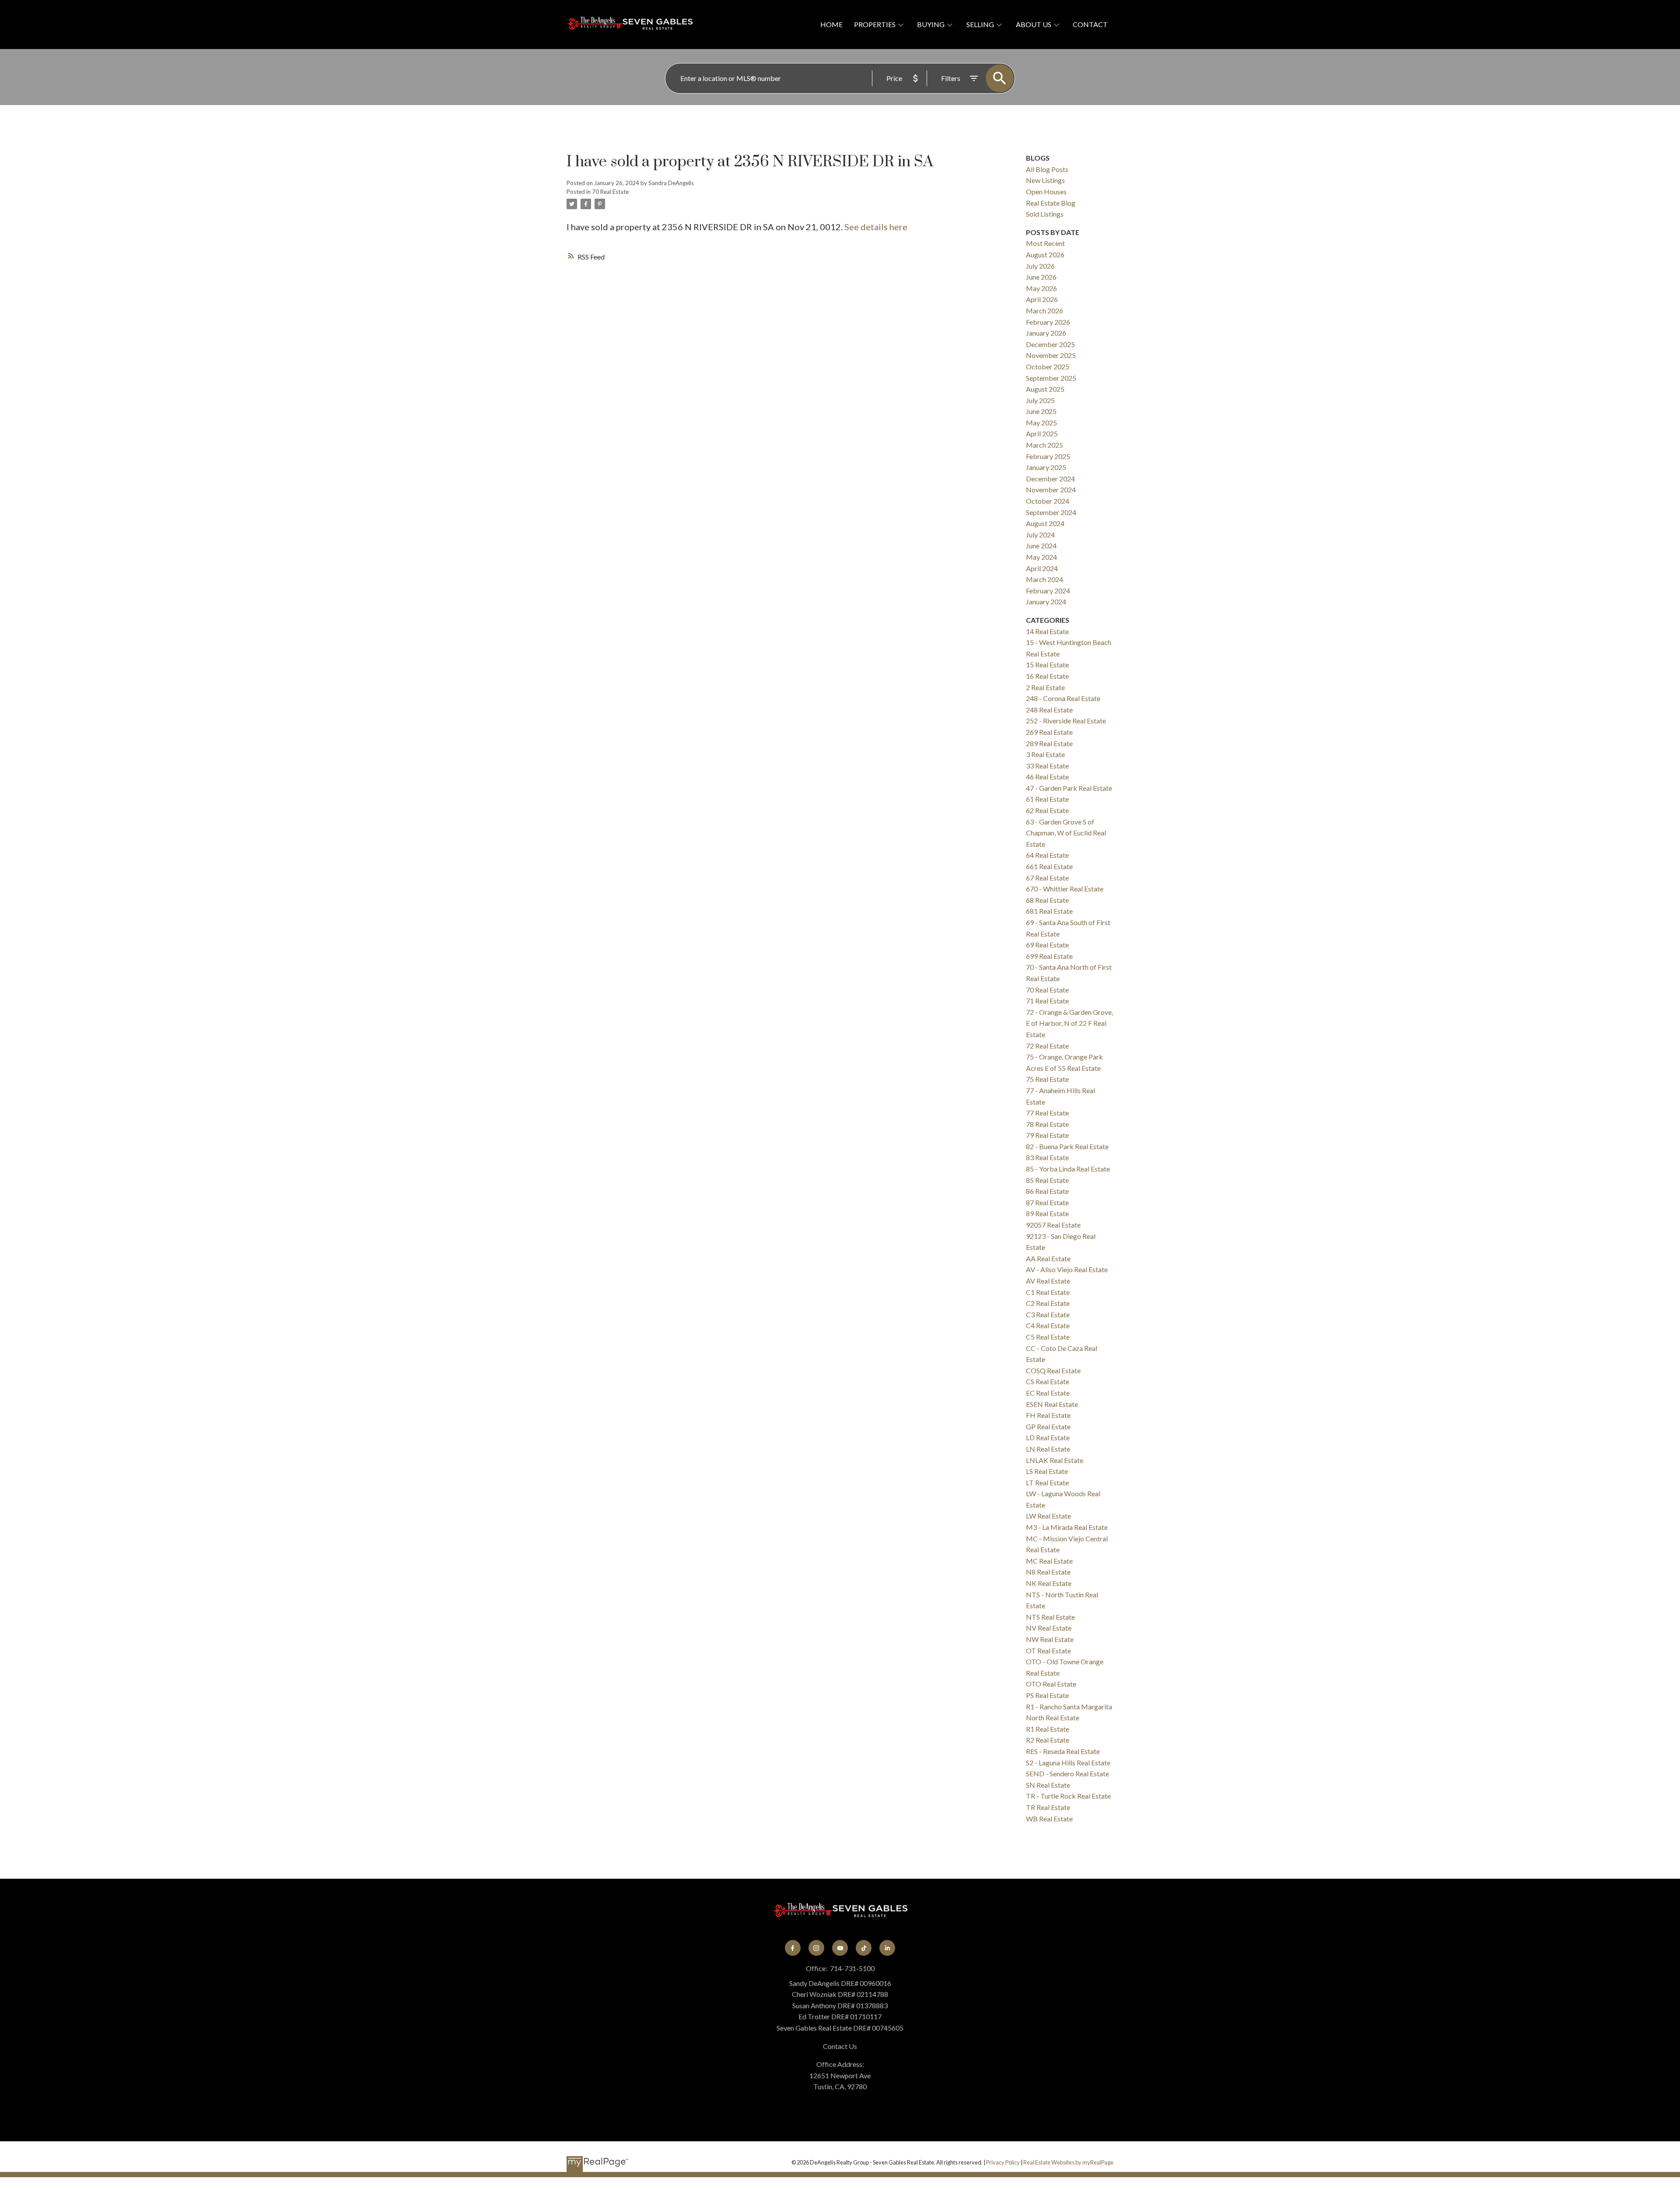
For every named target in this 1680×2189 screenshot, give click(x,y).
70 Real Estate (610, 192)
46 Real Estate (1047, 777)
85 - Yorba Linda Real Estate (1068, 1169)
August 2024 (1045, 523)
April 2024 (1042, 568)
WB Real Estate (1049, 1819)
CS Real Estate (1048, 1381)
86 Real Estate (1047, 1191)
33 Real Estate (1047, 766)
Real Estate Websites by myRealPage (1068, 2162)
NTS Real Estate (1050, 1617)
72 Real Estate (1047, 1046)
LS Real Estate (1047, 1471)
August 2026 (1045, 254)
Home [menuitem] (831, 24)
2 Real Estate (1045, 687)
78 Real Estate (1047, 1124)
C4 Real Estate (1048, 1325)
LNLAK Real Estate (1055, 1460)
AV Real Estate (1048, 1281)
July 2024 (1040, 535)
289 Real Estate (1049, 743)
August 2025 (1045, 389)
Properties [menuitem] (875, 24)
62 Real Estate (1047, 810)
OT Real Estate (1048, 1651)
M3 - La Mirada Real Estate (1067, 1527)
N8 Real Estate (1048, 1572)
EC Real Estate (1048, 1393)
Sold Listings (1045, 214)
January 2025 (1046, 467)
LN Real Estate (1048, 1449)
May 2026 (1041, 288)
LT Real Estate (1047, 1482)
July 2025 (1040, 400)
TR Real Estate (1048, 1807)
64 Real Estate (1047, 855)
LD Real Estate (1048, 1437)
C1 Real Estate (1048, 1292)
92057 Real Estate (1053, 1225)
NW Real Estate (1050, 1639)
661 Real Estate (1049, 866)
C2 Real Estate (1048, 1303)
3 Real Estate (1045, 754)
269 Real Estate (1049, 732)
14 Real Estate (1047, 631)
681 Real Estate (1049, 911)
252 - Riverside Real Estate (1066, 721)
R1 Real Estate (1048, 1729)
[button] (793, 1948)
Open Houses (1046, 191)
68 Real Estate (1047, 900)
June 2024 (1041, 545)
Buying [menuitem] (931, 24)
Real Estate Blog (1051, 203)
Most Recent (1045, 243)
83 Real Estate (1047, 1157)
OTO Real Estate (1051, 1684)
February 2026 (1048, 322)
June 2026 (1041, 277)
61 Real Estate (1047, 799)
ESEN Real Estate (1052, 1404)
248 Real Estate (1049, 710)
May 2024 (1041, 557)
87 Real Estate (1047, 1202)
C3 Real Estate (1048, 1314)
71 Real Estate (1047, 1001)
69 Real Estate (1047, 945)
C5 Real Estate (1048, 1337)
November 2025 (1051, 355)
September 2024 (1051, 512)
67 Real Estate (1047, 878)
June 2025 (1041, 411)
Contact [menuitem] (1090, 24)
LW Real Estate (1048, 1516)
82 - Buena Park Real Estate (1067, 1146)
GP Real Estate (1048, 1426)
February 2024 (1048, 591)
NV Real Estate (1049, 1628)
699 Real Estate (1049, 956)
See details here (876, 227)
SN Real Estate (1048, 1785)
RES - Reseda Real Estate (1063, 1751)
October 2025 (1048, 367)
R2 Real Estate (1048, 1740)
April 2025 (1042, 433)
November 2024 (1051, 489)
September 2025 (1051, 378)
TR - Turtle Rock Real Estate (1068, 1796)
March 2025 (1045, 445)
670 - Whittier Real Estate (1065, 889)
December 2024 (1050, 479)
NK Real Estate (1049, 1583)
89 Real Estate (1047, 1213)
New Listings (1045, 180)
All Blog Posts (1047, 169)
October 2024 (1048, 501)
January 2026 (1046, 333)
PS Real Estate (1047, 1695)
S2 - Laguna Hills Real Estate (1068, 1763)
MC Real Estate (1049, 1561)
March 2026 (1045, 310)
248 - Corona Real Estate (1063, 698)
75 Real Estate (1047, 1079)
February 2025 (1048, 456)
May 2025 (1041, 423)
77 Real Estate (1047, 1113)
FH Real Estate (1048, 1415)
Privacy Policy (1003, 2162)
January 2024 (1046, 602)
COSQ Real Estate (1053, 1370)
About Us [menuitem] (1034, 24)
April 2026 (1042, 299)
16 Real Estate (1047, 676)
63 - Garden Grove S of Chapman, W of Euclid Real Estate (1066, 833)
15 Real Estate (1047, 665)
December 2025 (1050, 344)
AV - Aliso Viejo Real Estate (1067, 1269)
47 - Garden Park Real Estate (1069, 788)
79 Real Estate (1047, 1135)
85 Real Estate (1047, 1180)
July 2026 (1040, 266)
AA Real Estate (1048, 1258)
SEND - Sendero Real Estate (1067, 1773)
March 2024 (1045, 579)
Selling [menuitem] (980, 24)
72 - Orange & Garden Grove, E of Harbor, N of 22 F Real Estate (1069, 1023)
